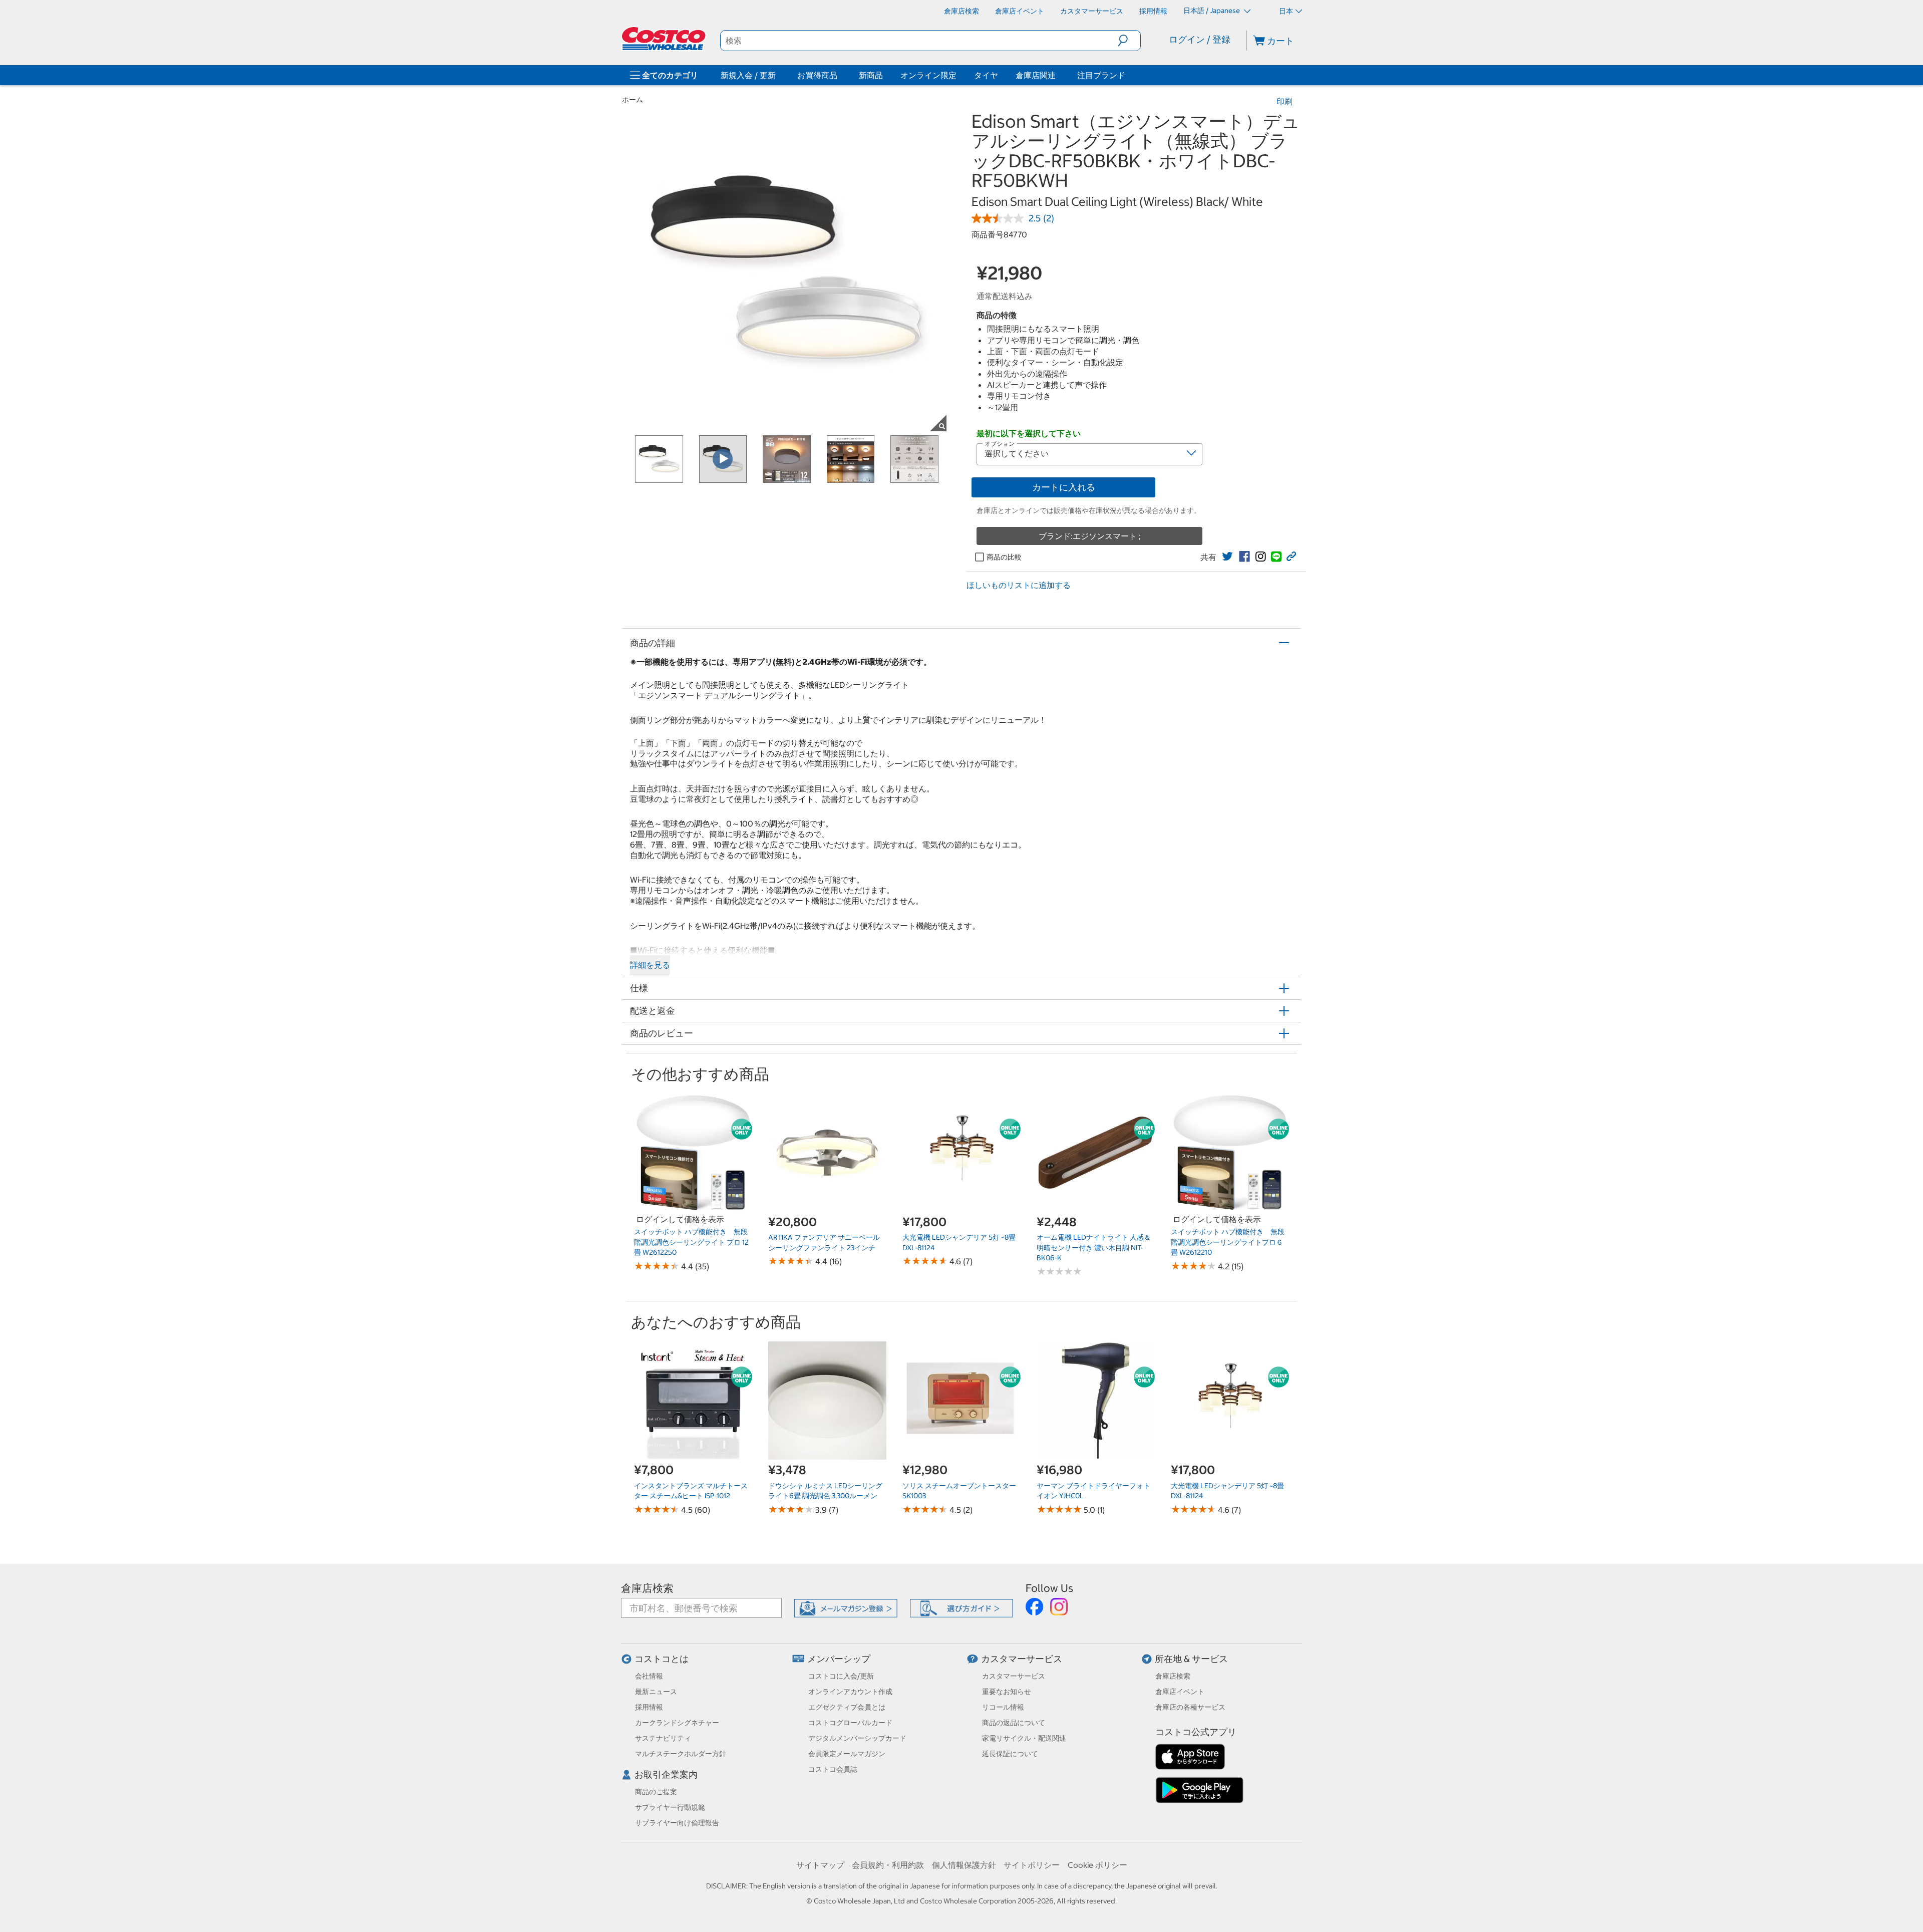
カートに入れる (1064, 487)
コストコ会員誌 (833, 1769)
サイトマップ (820, 1865)
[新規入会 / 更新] (778, 75)
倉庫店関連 (1036, 75)
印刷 (1285, 101)
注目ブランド (1101, 75)
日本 (1286, 11)
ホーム (632, 100)
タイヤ (986, 75)
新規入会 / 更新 (748, 75)
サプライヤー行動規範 (670, 1807)
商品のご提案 (656, 1792)
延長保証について (1010, 1754)
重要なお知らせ (1007, 1692)
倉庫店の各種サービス (1190, 1707)
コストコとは (662, 1659)
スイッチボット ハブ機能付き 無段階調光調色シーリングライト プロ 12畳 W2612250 (691, 1242)
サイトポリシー (1032, 1865)
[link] (1227, 557)
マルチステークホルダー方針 (681, 1754)
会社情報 (649, 1676)
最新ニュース (656, 1692)
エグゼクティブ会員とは (847, 1707)
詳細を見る (650, 965)
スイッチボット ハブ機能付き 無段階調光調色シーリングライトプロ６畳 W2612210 (1228, 1242)
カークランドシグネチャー (677, 1723)
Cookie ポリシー (1097, 1865)
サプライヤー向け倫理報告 (677, 1823)
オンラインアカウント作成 (850, 1692)
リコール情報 (1003, 1707)
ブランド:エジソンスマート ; (1090, 536)
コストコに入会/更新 (841, 1676)
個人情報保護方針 (964, 1865)
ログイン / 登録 (1200, 39)
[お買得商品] (839, 75)
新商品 (871, 75)
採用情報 (649, 1707)
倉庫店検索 (647, 1588)
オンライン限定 (928, 75)
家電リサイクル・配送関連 (1024, 1738)
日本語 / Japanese (1212, 11)
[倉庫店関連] (1058, 75)
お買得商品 (817, 75)
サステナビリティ (663, 1738)
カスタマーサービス (1022, 1659)
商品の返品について (1014, 1723)
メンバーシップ (839, 1659)
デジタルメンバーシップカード (857, 1738)
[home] (665, 39)
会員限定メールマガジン (847, 1754)
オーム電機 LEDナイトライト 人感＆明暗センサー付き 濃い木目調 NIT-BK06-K (1094, 1248)
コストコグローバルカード (850, 1723)
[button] (1129, 41)
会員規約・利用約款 (888, 1865)
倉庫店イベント (1180, 1692)
